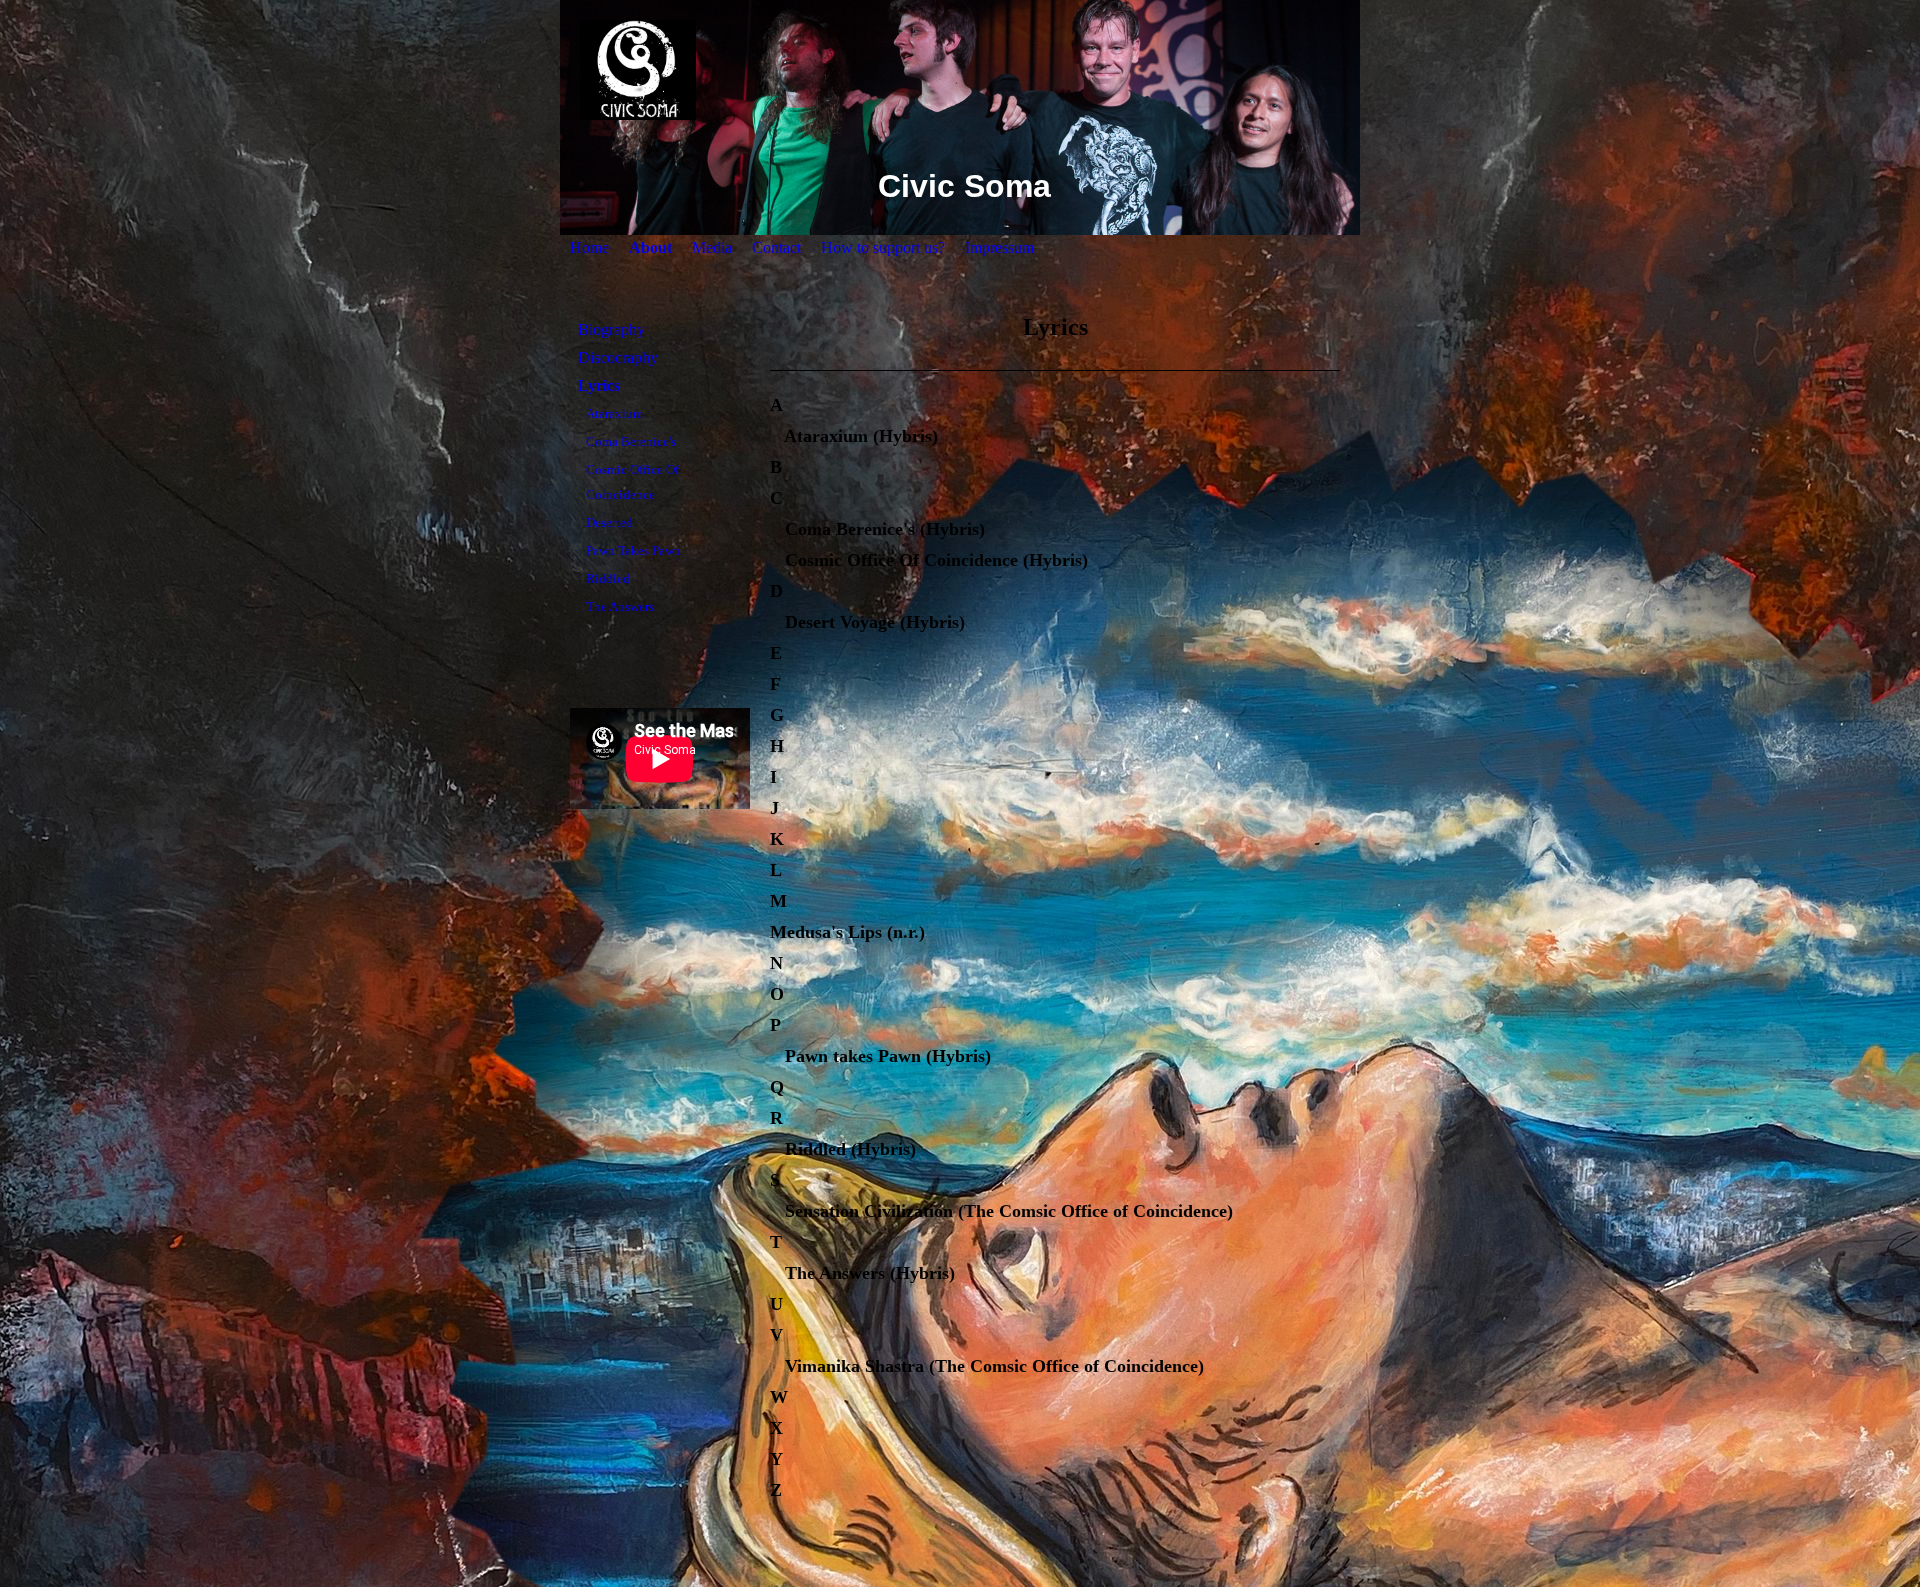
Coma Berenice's (631, 441)
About (650, 247)
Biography (611, 329)
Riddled (608, 578)
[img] (960, 70)
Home (589, 247)
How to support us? (883, 247)
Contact (776, 247)
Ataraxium (614, 413)
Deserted (609, 522)
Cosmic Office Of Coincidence (632, 482)
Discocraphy (618, 357)
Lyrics (599, 385)
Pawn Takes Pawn (633, 550)
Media (712, 247)
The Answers (620, 606)
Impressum (999, 247)
